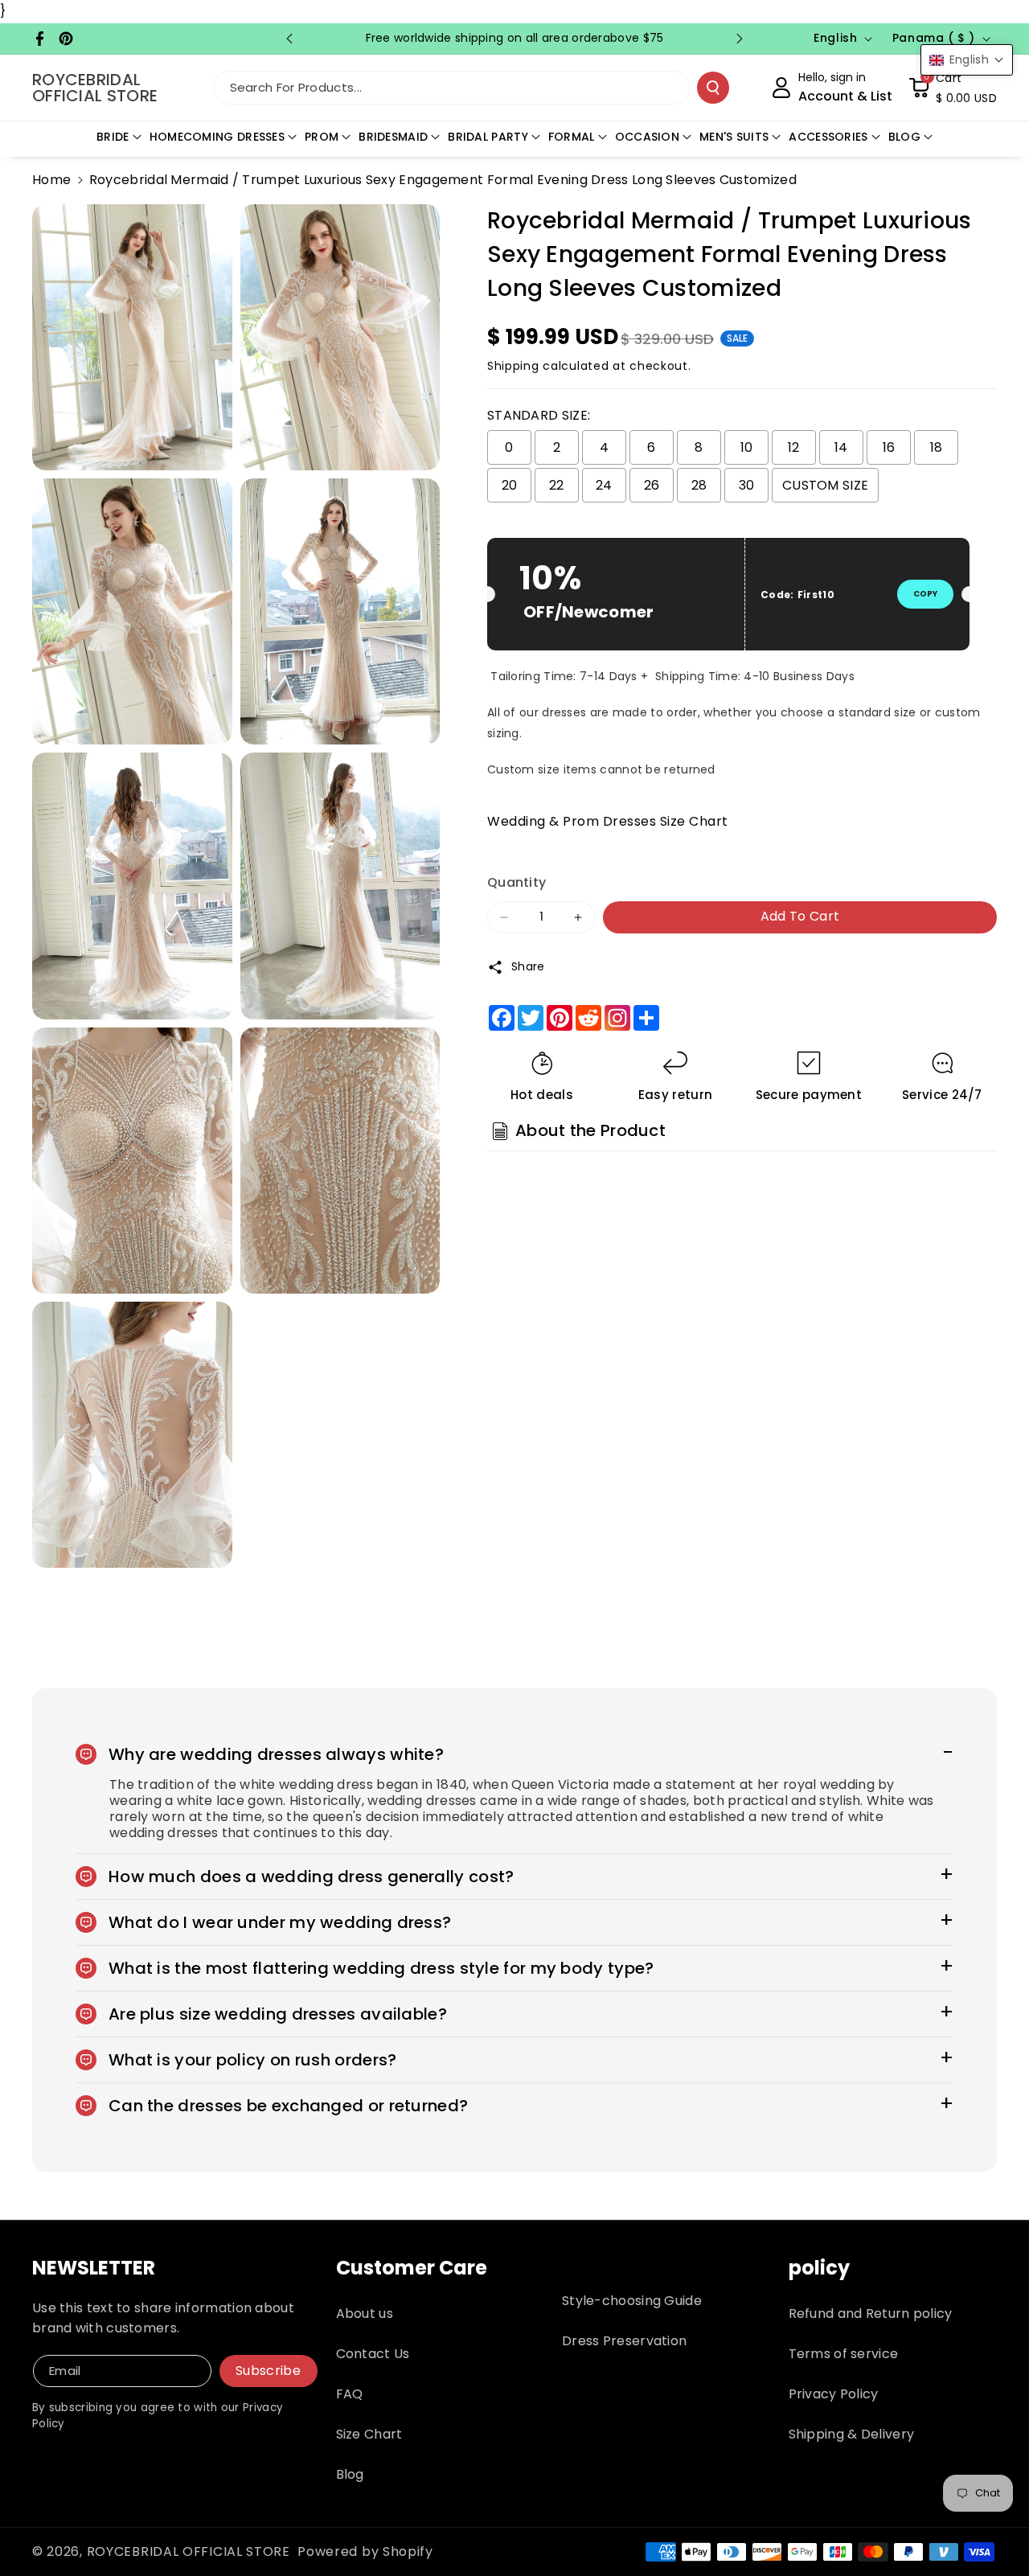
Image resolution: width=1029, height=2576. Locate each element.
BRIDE (113, 137)
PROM (322, 137)
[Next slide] (740, 39)
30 (747, 485)
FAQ (350, 2394)
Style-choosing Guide (632, 2301)
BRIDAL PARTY (488, 137)
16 (889, 447)
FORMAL (572, 137)
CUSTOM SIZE (825, 485)
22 (557, 485)
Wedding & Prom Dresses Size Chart (608, 821)
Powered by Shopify (365, 2551)
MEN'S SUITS (734, 137)
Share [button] (528, 966)
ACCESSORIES (828, 137)
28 (699, 485)
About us (365, 2313)
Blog (350, 2474)
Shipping (513, 366)
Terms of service (844, 2354)
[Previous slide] (289, 39)
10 (747, 447)
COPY (925, 594)
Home (51, 180)
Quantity (517, 882)
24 (604, 485)
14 (841, 447)
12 (794, 447)
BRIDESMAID (393, 137)
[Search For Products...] (713, 88)
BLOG (904, 137)
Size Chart (369, 2434)
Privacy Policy (834, 2394)
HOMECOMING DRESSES (217, 137)
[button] (953, 88)
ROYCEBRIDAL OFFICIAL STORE (189, 2551)
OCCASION (647, 137)
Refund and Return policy (871, 2313)
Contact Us (373, 2354)
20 (510, 485)
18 (937, 447)
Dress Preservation (624, 2341)
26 (652, 485)
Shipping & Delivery (852, 2434)
